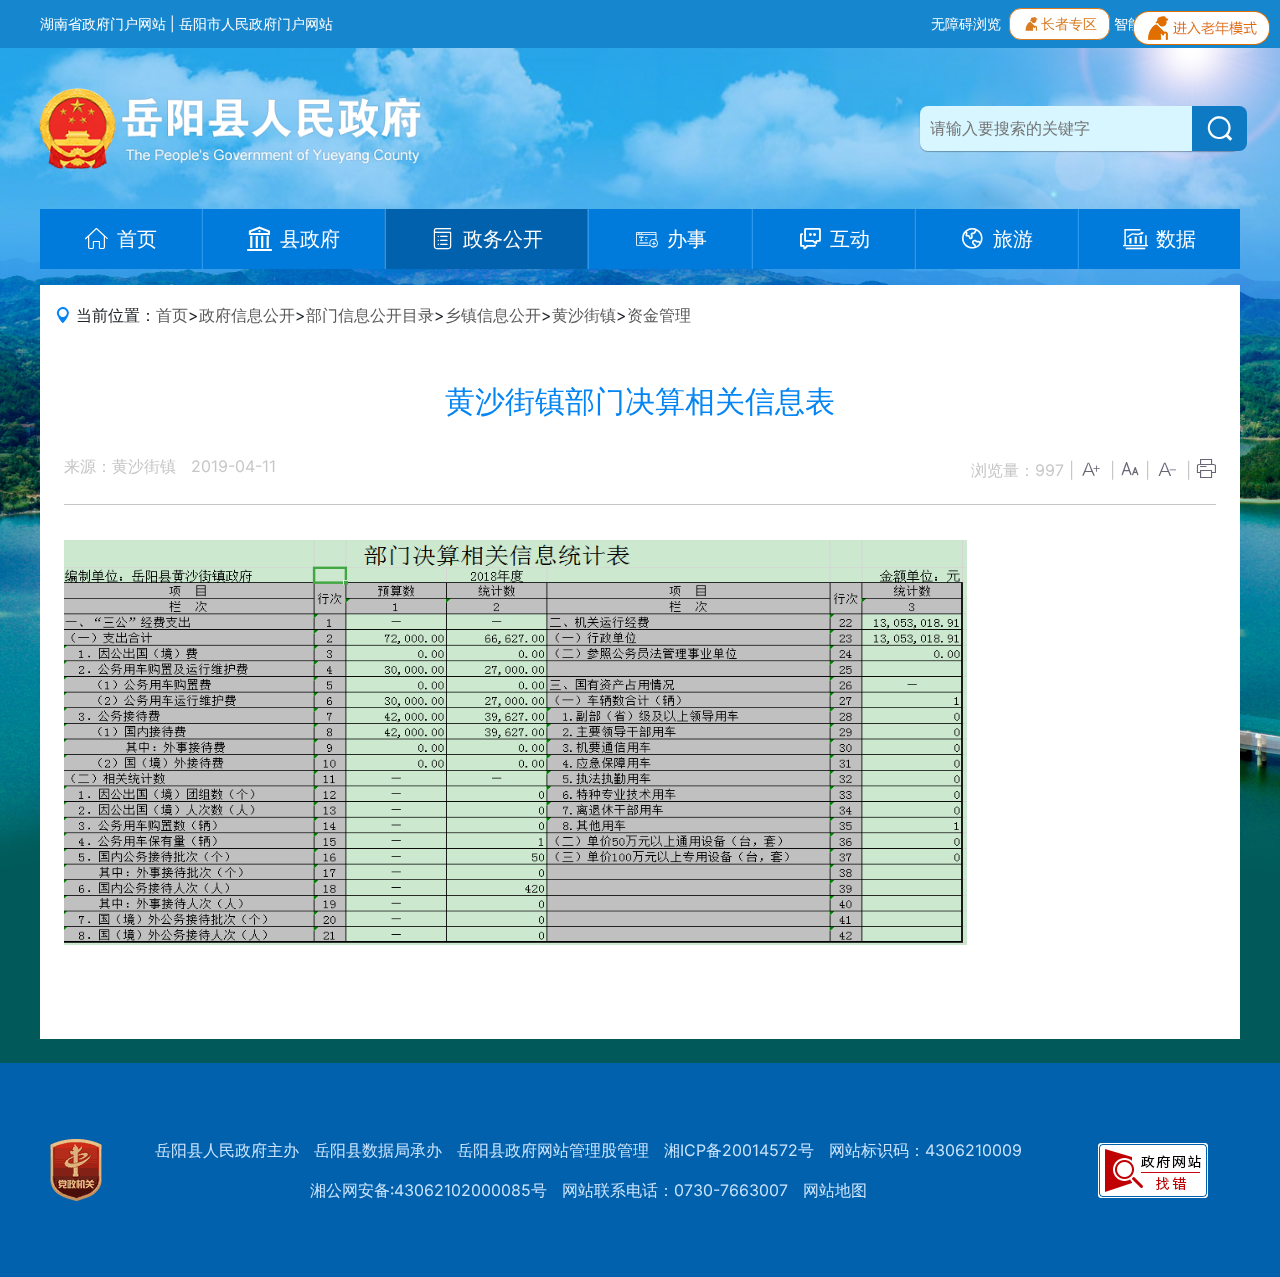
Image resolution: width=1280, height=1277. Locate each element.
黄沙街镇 (584, 315)
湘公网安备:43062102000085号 (428, 1190)
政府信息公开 (247, 315)
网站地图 (835, 1190)
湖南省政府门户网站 (103, 23)
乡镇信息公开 (493, 315)
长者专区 (1069, 23)
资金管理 (659, 315)
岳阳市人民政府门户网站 (256, 23)
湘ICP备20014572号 (739, 1150)
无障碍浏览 (966, 23)
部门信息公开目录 (370, 315)
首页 (172, 315)
